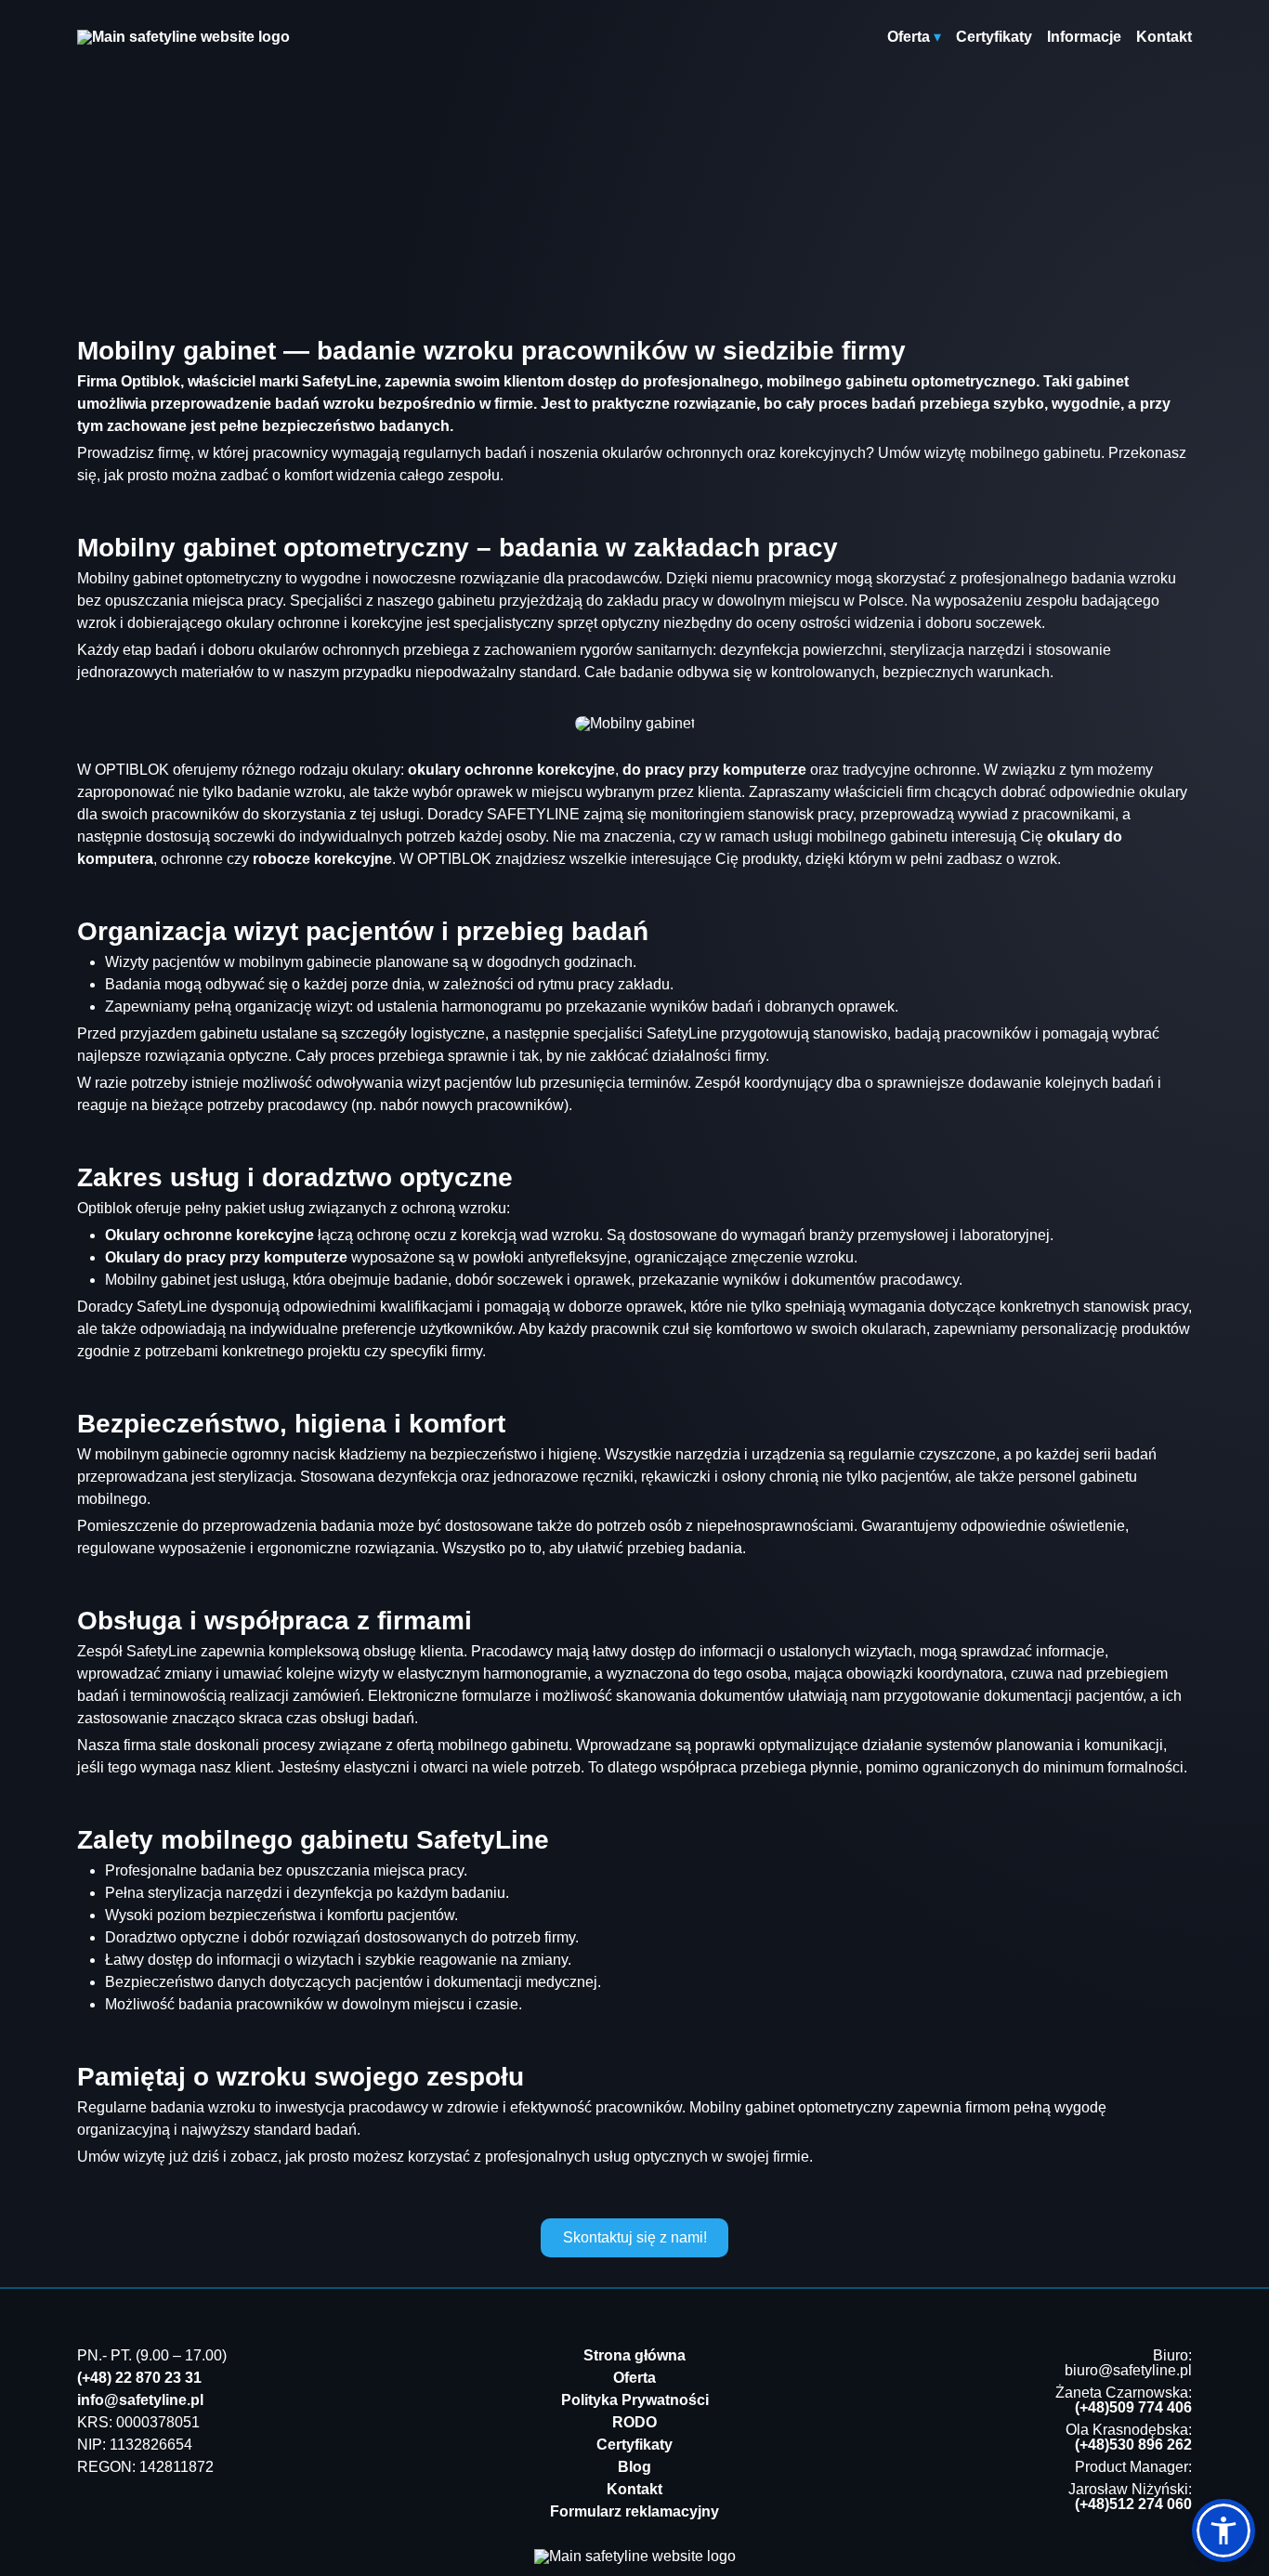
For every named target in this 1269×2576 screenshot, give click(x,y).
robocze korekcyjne (322, 859)
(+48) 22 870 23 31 (139, 2378)
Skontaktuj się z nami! (635, 2237)
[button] (1223, 2530)
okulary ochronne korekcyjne (511, 770)
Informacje (1084, 37)
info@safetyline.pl (140, 2400)
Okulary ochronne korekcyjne (209, 1235)
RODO (634, 2422)
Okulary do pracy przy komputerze (226, 1257)
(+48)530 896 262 (1133, 2445)
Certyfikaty (994, 37)
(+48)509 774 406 (1133, 2407)
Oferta (634, 2378)
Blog (634, 2467)
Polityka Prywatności (635, 2400)
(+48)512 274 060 (1133, 2504)
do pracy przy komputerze (714, 770)
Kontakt (1164, 37)
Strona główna (634, 2355)
